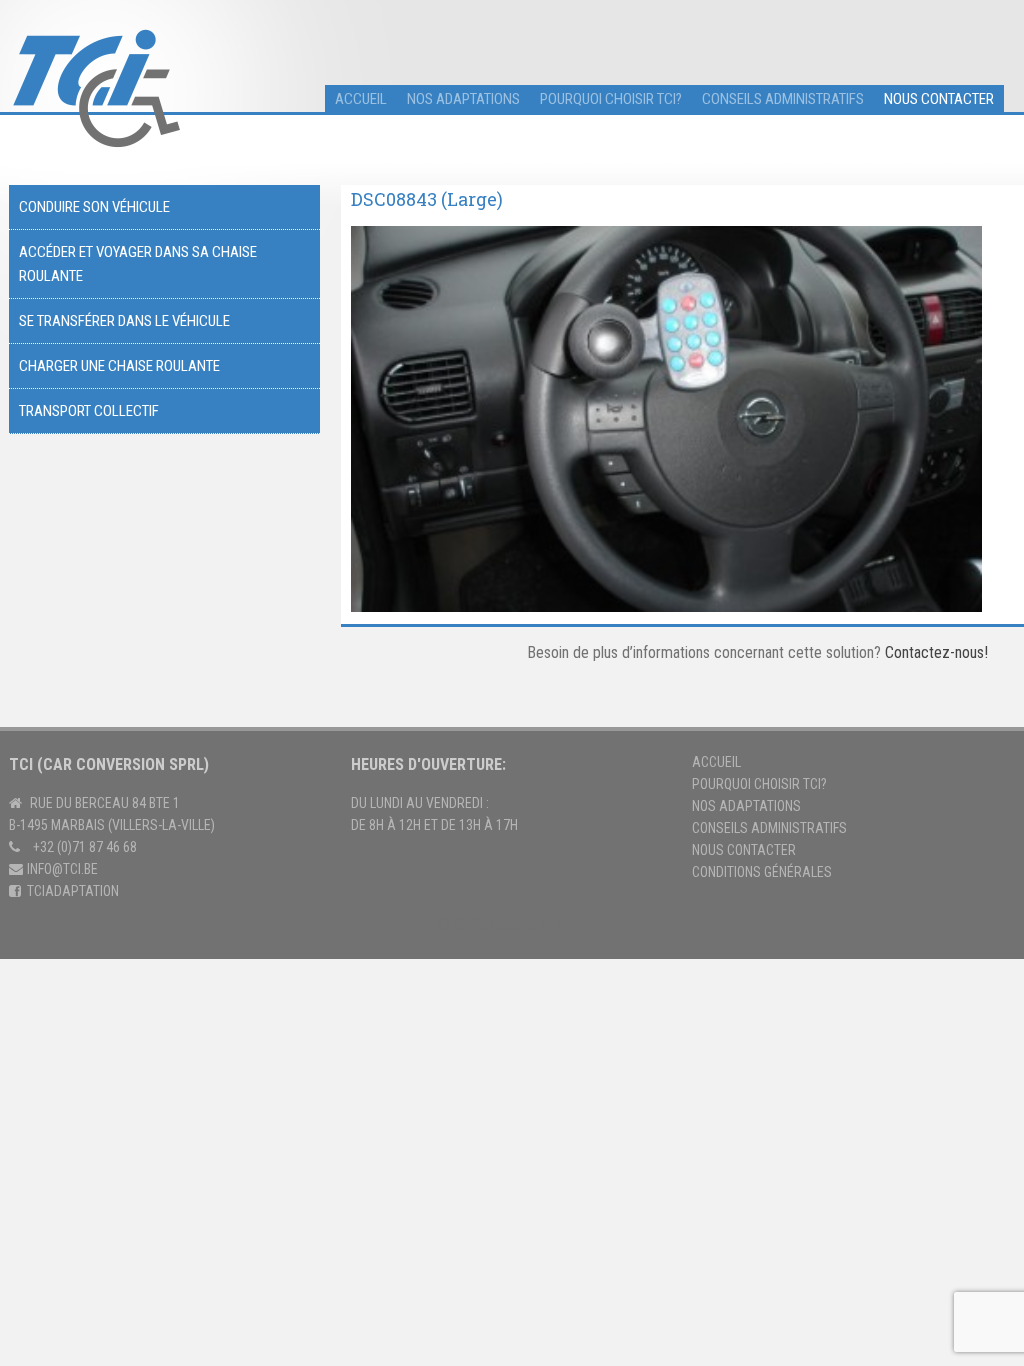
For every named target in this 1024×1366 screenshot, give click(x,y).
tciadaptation (73, 891)
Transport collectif (89, 411)
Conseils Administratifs (769, 828)
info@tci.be (62, 869)
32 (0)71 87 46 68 (88, 847)
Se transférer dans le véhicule (124, 321)
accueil (361, 99)
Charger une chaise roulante (119, 366)
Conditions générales (762, 872)
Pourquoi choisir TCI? (611, 99)
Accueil (716, 762)
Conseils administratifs (783, 99)
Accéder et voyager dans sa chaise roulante (138, 264)
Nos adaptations (463, 99)
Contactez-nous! (936, 652)
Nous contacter (939, 99)
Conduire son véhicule (94, 207)
